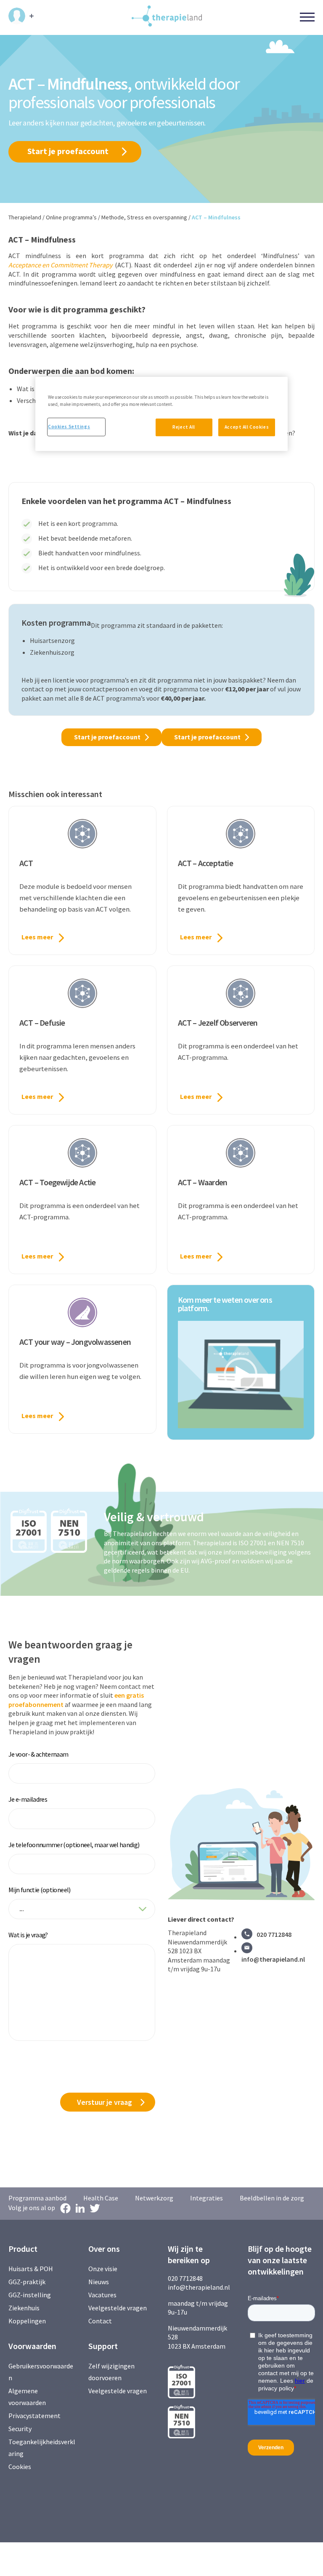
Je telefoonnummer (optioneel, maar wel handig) (74, 1845)
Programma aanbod (37, 2198)
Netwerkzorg (154, 2198)
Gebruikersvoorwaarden (41, 2372)
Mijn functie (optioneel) (40, 1890)
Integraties (207, 2198)
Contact (100, 2321)
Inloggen (21, 16)
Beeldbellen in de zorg (272, 2198)
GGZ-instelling (30, 2295)
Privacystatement (34, 2416)
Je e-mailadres (28, 1799)
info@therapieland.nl (273, 1959)
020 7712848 (274, 1934)
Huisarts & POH (31, 2269)
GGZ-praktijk (27, 2282)
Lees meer (37, 937)
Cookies (20, 2467)
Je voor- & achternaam (38, 1754)
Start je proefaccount (68, 151)
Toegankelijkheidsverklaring (42, 2448)
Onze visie (103, 2269)
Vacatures (102, 2295)
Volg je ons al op (32, 2208)
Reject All (184, 427)
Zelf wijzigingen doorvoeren (111, 2372)
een (120, 1695)
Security (20, 2429)
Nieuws (99, 2282)
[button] (241, 1374)
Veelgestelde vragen (118, 2308)
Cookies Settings (69, 427)
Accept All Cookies (247, 427)
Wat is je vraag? (28, 1935)
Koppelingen (27, 2321)
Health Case (101, 2198)
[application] (241, 1375)
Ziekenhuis (24, 2308)
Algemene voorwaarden (27, 2397)
